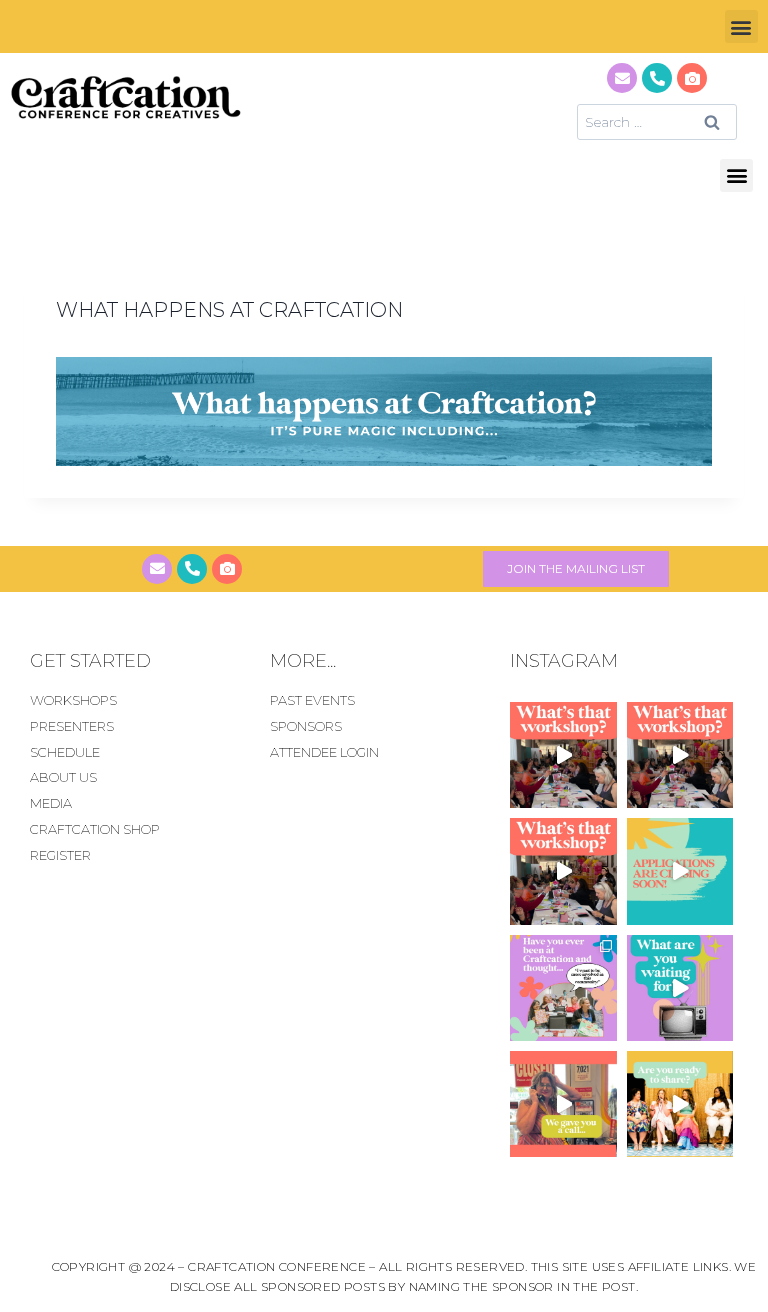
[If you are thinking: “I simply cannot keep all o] (680, 1104)
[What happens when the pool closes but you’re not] (563, 755)
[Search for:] (657, 121)
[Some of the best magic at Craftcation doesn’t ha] (563, 988)
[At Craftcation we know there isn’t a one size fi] (680, 988)
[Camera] (692, 78)
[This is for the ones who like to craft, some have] (563, 1104)
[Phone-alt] (657, 78)
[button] (741, 26)
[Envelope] (622, 78)
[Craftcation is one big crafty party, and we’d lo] (680, 871)
